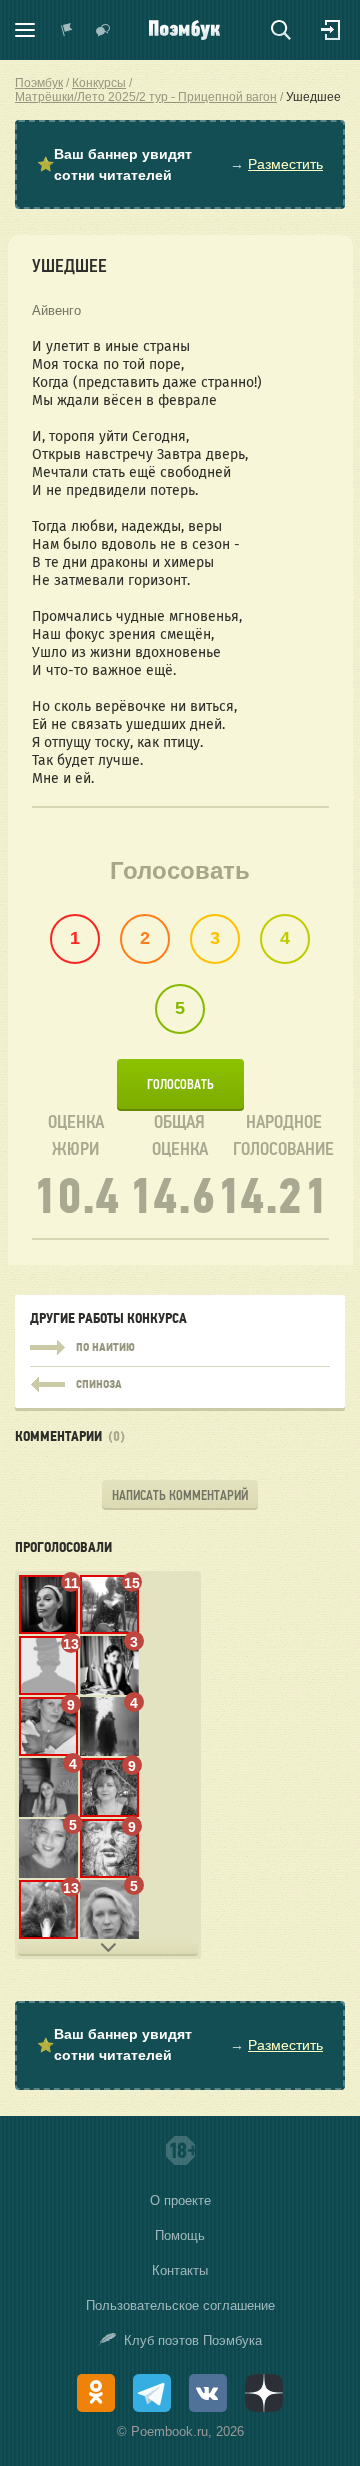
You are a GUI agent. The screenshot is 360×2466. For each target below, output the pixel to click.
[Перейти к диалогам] (103, 30)
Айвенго (56, 310)
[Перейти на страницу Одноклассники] (96, 2393)
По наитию (180, 1348)
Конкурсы (99, 83)
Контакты (180, 2270)
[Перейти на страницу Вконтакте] (208, 2393)
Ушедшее (313, 97)
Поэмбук (39, 83)
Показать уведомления (67, 30)
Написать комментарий (180, 1495)
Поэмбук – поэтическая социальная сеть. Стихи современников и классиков (184, 30)
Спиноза (180, 1380)
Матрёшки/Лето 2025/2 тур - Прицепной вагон (146, 97)
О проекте (180, 2200)
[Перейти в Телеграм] (152, 2393)
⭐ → (180, 164)
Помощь (180, 2235)
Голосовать (180, 1084)
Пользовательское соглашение (180, 2305)
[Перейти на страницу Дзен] (264, 2393)
